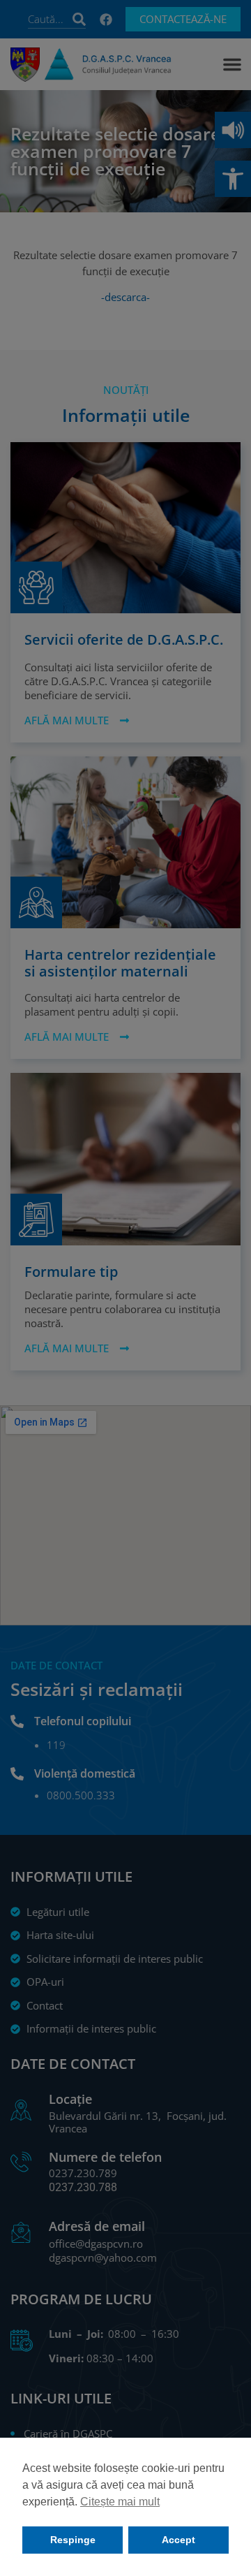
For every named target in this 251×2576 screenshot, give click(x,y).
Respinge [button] (73, 2540)
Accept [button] (178, 2540)
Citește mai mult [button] (120, 2502)
